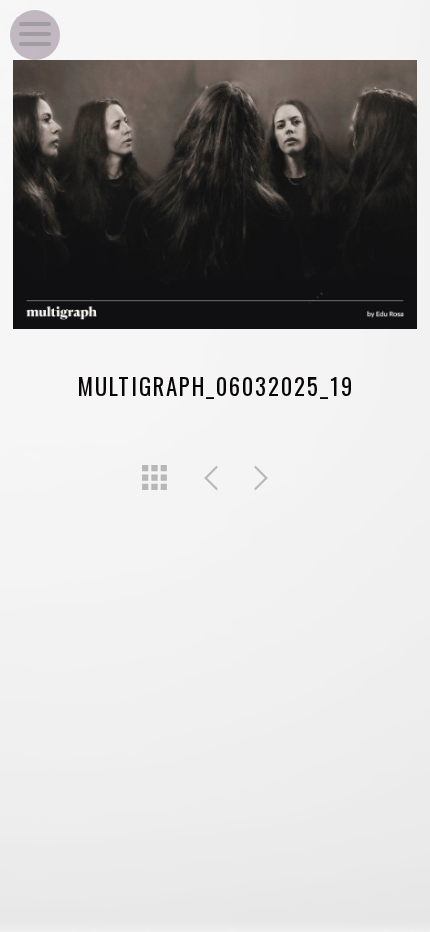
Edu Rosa (382, 22)
